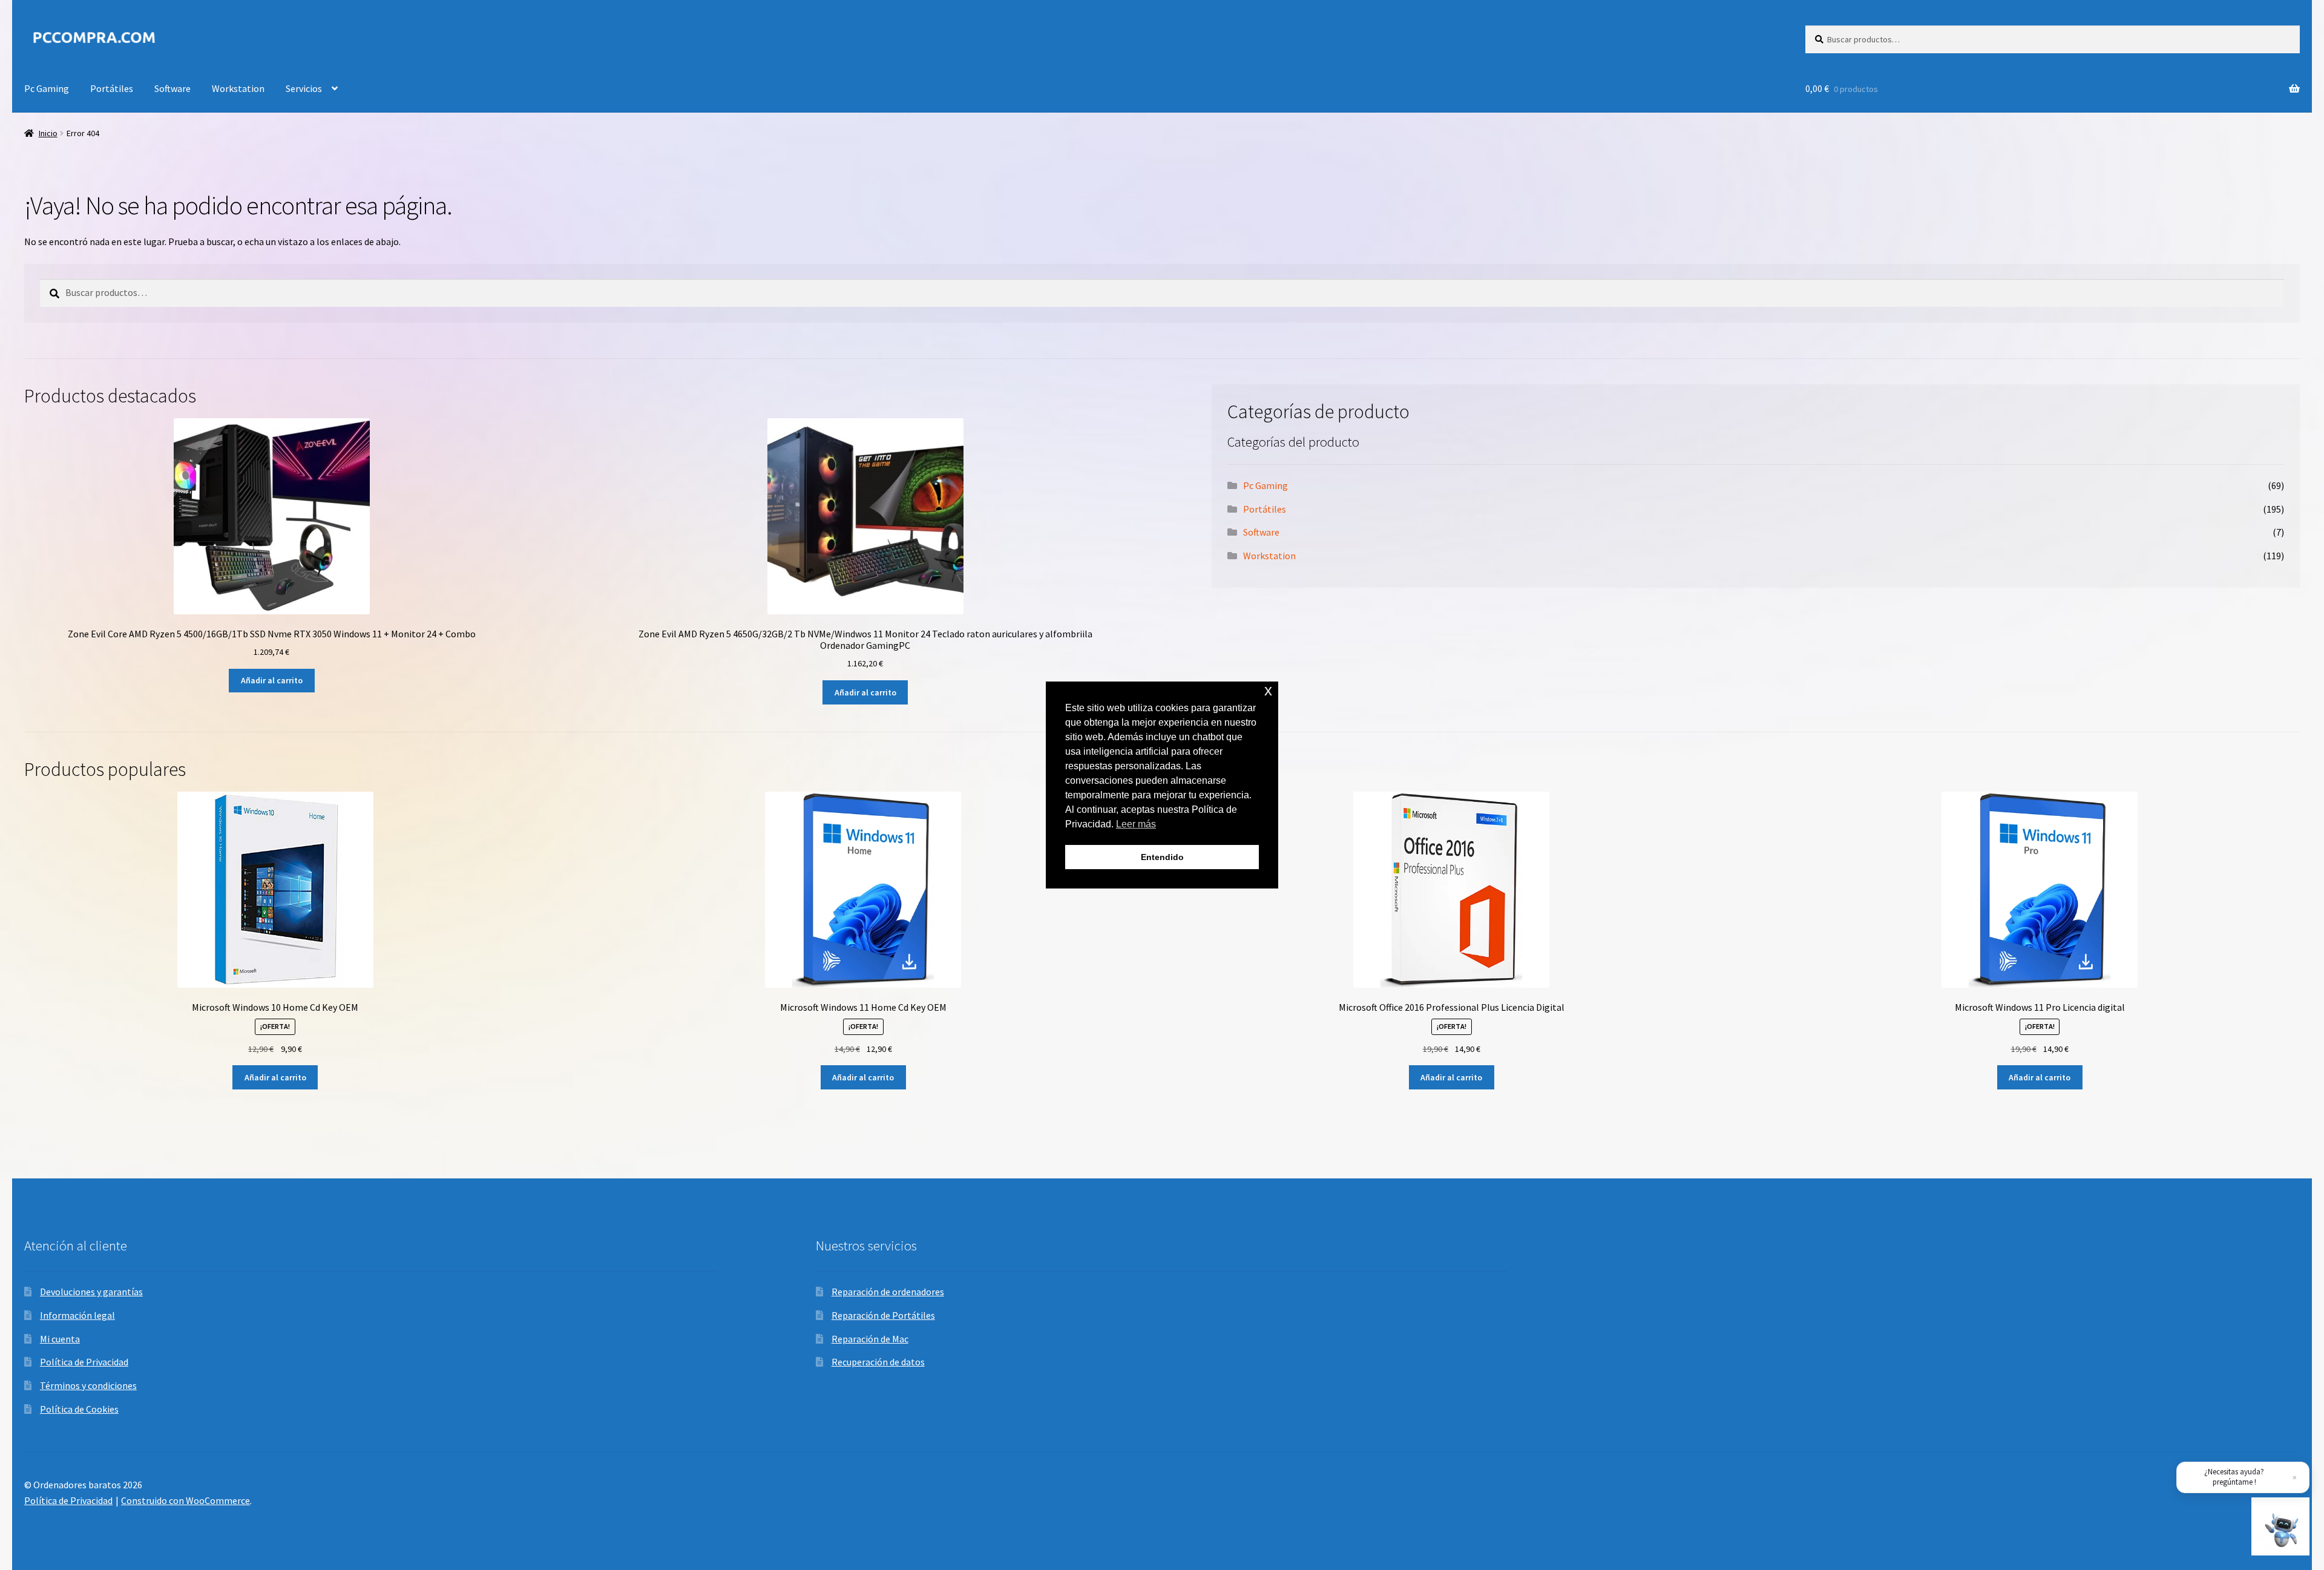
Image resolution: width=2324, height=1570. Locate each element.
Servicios (304, 88)
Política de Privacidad (84, 1362)
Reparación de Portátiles (883, 1315)
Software (172, 88)
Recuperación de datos (878, 1362)
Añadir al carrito (272, 680)
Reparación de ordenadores (888, 1292)
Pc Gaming (47, 88)
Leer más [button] (1136, 824)
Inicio (48, 133)
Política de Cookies (79, 1409)
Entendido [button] (1162, 857)
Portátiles (112, 88)
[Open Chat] (2280, 1526)
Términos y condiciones (88, 1385)
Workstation (238, 88)
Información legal (77, 1315)
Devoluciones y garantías (91, 1292)
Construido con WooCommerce (185, 1500)
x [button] (1268, 690)
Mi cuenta (60, 1339)
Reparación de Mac (870, 1339)
